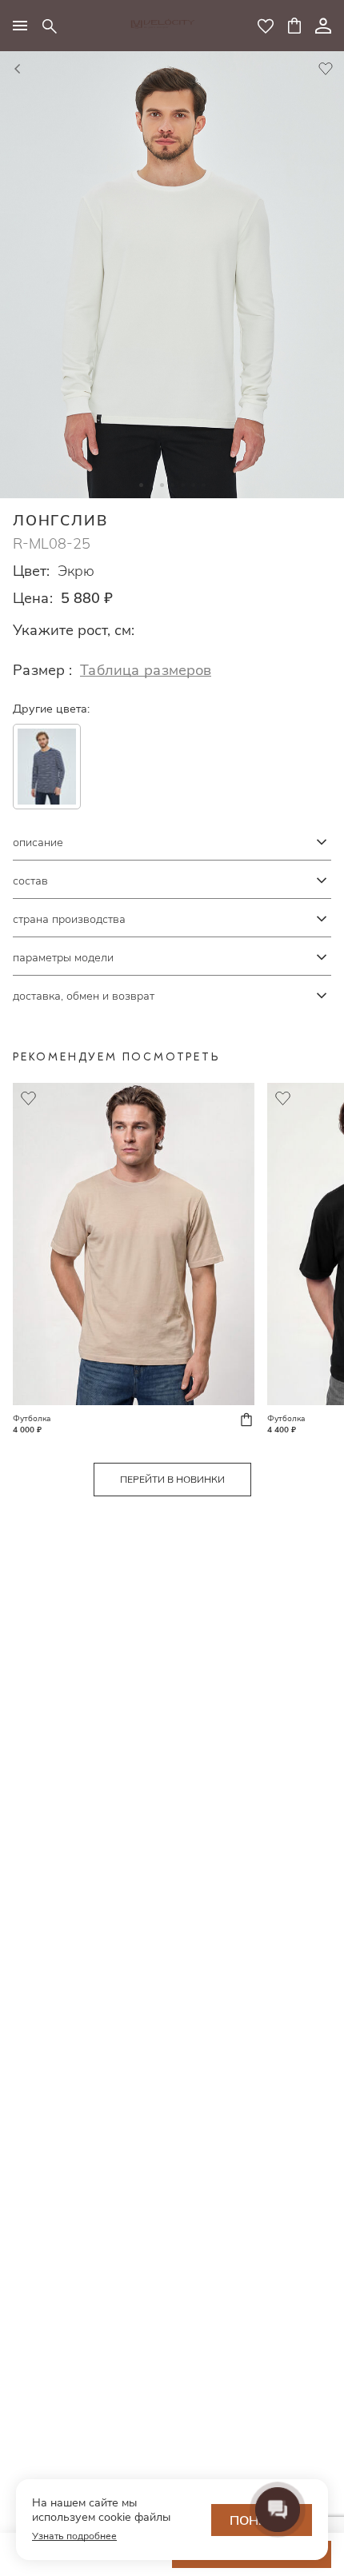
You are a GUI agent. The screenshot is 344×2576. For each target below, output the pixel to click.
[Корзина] (294, 26)
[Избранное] (266, 26)
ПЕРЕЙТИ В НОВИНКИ (172, 1479)
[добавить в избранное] (326, 70)
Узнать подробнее (74, 2536)
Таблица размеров (146, 670)
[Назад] (18, 70)
